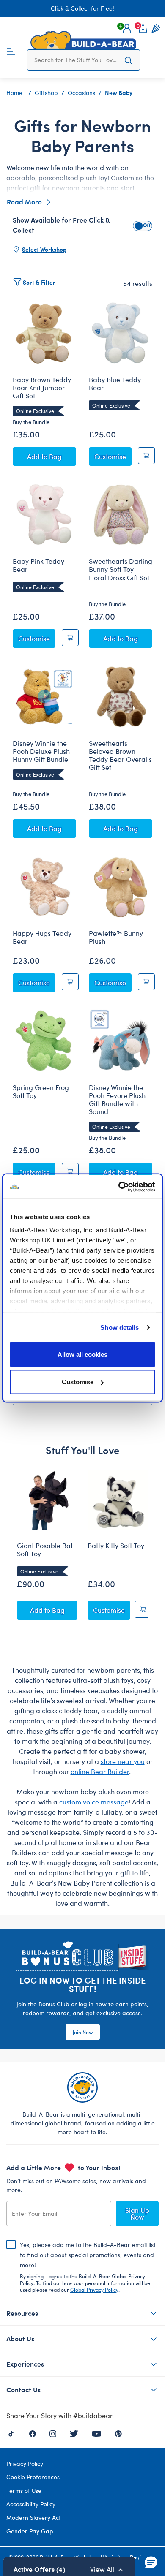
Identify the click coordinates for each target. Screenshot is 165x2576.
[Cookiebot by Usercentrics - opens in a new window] (119, 1187)
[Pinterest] (118, 2433)
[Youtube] (96, 2433)
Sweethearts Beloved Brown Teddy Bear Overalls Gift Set (120, 755)
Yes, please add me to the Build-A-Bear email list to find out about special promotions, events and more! (88, 2267)
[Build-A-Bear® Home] (83, 40)
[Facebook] (33, 2433)
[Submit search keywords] (128, 60)
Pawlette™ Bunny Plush (116, 937)
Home (14, 93)
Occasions (81, 93)
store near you (123, 1761)
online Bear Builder (100, 1771)
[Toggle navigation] (11, 51)
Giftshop (46, 93)
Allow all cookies (82, 1354)
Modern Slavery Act (34, 2518)
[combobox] (76, 60)
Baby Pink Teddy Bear (38, 565)
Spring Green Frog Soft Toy (41, 1091)
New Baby (119, 92)
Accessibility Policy (31, 2504)
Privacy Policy (25, 2463)
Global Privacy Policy (94, 2290)
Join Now (83, 2032)
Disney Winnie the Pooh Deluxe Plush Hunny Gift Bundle (41, 751)
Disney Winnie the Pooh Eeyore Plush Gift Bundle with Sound (117, 1099)
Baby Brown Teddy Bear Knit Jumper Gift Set (42, 388)
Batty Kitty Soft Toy (116, 1546)
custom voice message (94, 1802)
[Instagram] (53, 2433)
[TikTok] (11, 2433)
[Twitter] (74, 2433)
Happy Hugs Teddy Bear (42, 937)
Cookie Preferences (33, 2477)
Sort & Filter (39, 282)
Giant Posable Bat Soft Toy (45, 1550)
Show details (120, 1327)
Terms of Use (24, 2490)
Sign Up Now (137, 2213)
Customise (78, 1382)
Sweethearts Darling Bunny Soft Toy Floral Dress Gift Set (121, 569)
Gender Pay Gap (30, 2531)
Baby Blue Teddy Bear (115, 384)
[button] (127, 28)
